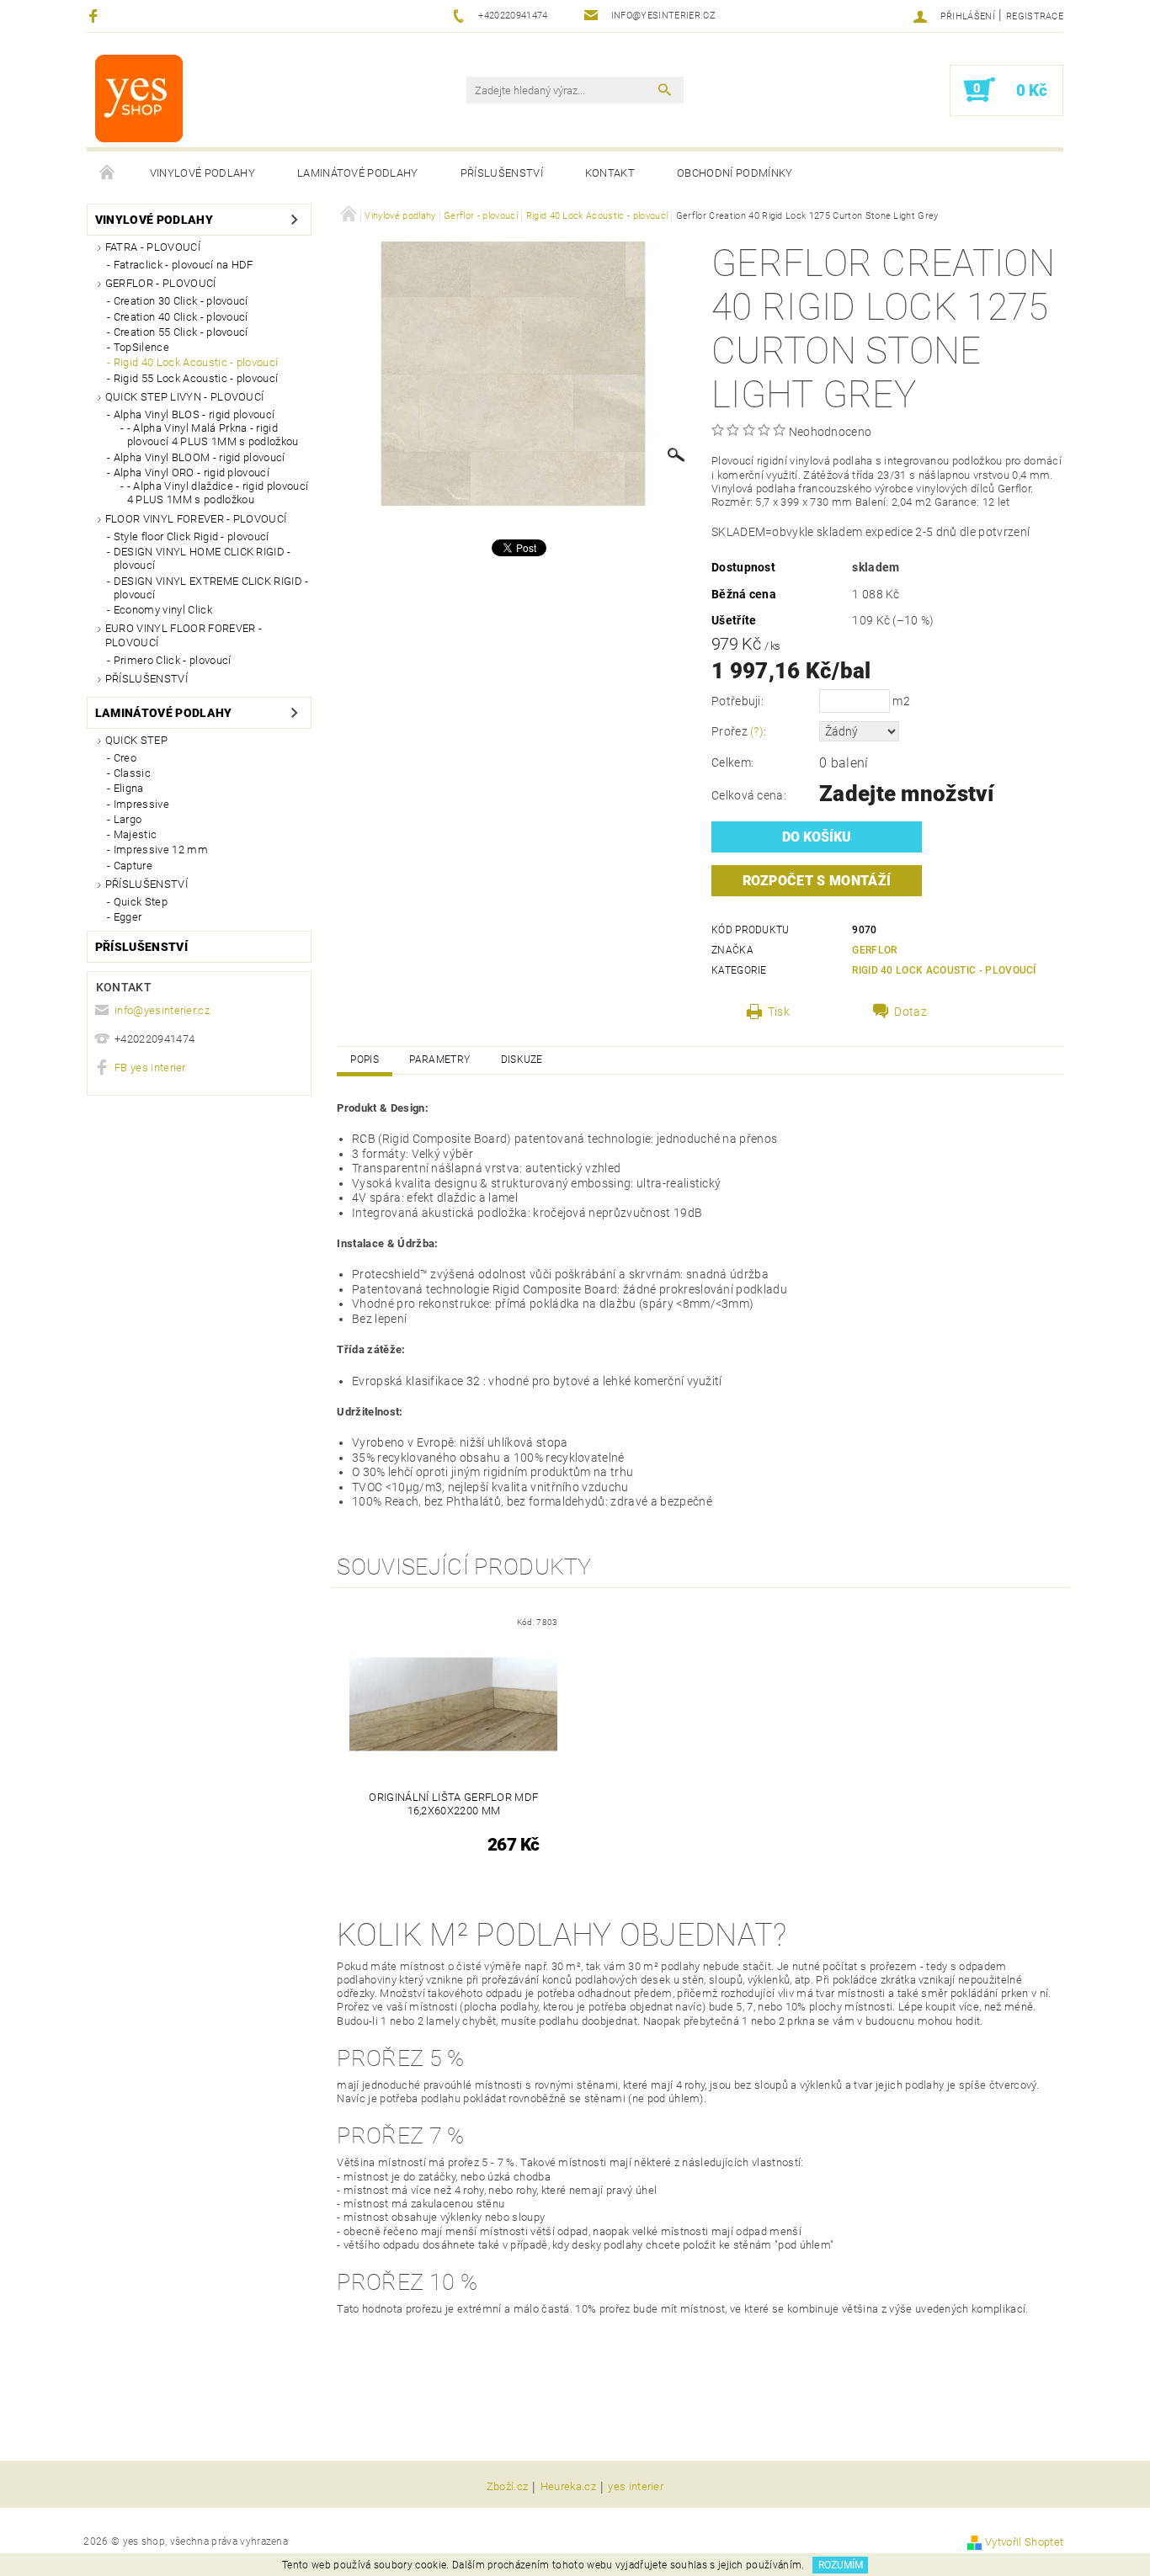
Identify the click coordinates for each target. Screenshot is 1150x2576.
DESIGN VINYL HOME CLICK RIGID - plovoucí (202, 558)
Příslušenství (502, 173)
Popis (365, 1060)
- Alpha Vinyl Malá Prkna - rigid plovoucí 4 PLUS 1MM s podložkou (213, 435)
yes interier (636, 2487)
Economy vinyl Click (163, 610)
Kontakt (610, 173)
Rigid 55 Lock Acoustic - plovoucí (196, 378)
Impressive (141, 804)
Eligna (129, 788)
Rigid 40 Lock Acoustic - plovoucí (196, 362)
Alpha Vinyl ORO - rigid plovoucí (192, 473)
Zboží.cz (508, 2487)
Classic (132, 773)
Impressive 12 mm (161, 850)
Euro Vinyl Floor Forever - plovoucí (184, 635)
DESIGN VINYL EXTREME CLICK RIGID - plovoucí (211, 588)
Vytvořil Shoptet (1024, 2542)
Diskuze (522, 1060)
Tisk (779, 1012)
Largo (128, 819)
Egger (128, 917)
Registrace (1035, 16)
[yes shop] (139, 98)
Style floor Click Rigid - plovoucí (192, 536)
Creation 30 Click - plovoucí (181, 301)
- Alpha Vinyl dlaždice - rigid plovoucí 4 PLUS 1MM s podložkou (218, 493)
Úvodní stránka (108, 173)
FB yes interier (150, 1068)
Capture (133, 866)
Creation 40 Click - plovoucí (181, 317)
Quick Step (136, 740)
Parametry (439, 1060)
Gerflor (874, 950)
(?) (757, 731)
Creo (125, 758)
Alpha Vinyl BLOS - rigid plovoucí (194, 414)
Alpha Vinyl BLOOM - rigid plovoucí (200, 457)
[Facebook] (96, 16)
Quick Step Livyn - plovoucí (185, 397)
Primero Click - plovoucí (173, 660)
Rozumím (841, 2565)
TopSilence (141, 347)
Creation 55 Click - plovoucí (181, 332)
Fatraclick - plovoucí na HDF (184, 265)
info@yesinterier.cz (162, 1010)
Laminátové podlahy (358, 173)
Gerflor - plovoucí (161, 283)
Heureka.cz (568, 2487)
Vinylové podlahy (202, 173)
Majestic (136, 834)
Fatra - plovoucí (153, 247)
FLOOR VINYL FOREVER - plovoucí (196, 519)
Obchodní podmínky (735, 173)
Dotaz (910, 1012)
